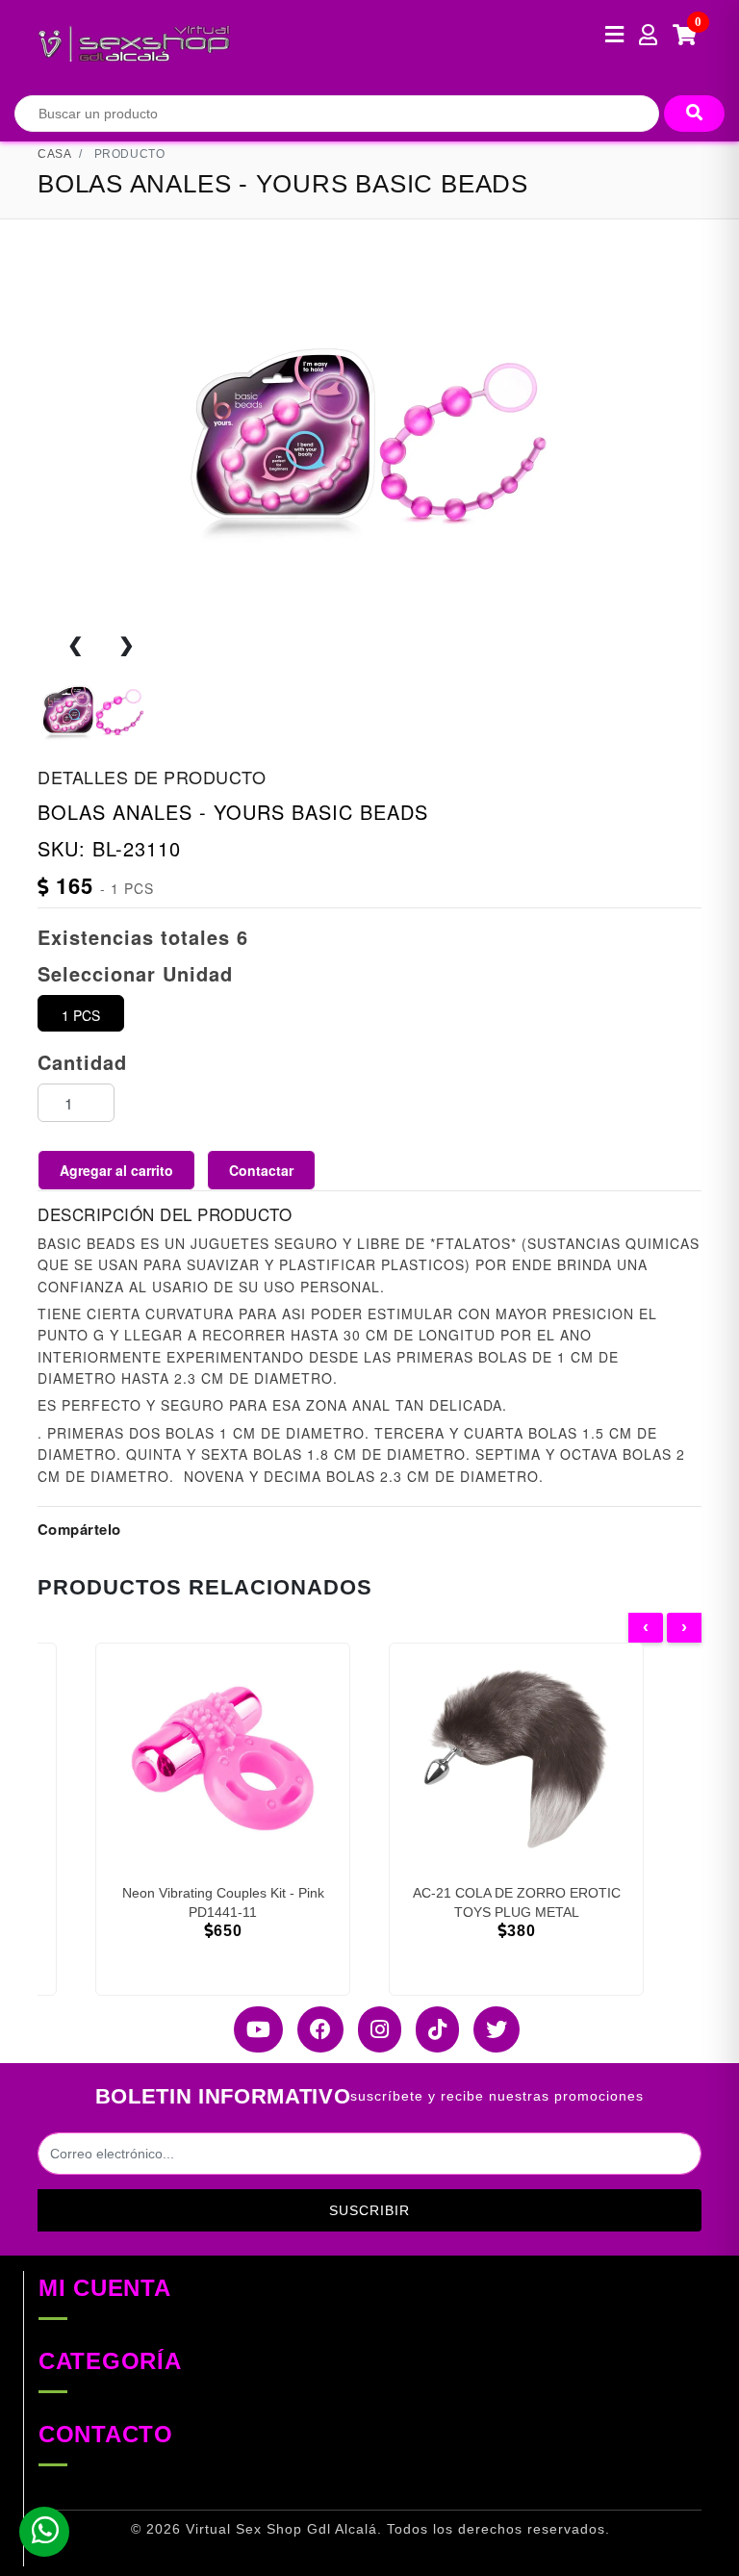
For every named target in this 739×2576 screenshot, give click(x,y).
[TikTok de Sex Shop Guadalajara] (430, 2029)
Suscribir (369, 2210)
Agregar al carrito (116, 1170)
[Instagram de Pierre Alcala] (372, 2029)
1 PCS (81, 1015)
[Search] (694, 114)
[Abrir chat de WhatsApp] (44, 2532)
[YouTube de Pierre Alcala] (251, 2029)
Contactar (261, 1170)
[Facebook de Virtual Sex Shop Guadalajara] (313, 2029)
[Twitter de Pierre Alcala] (489, 2029)
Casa (54, 154)
